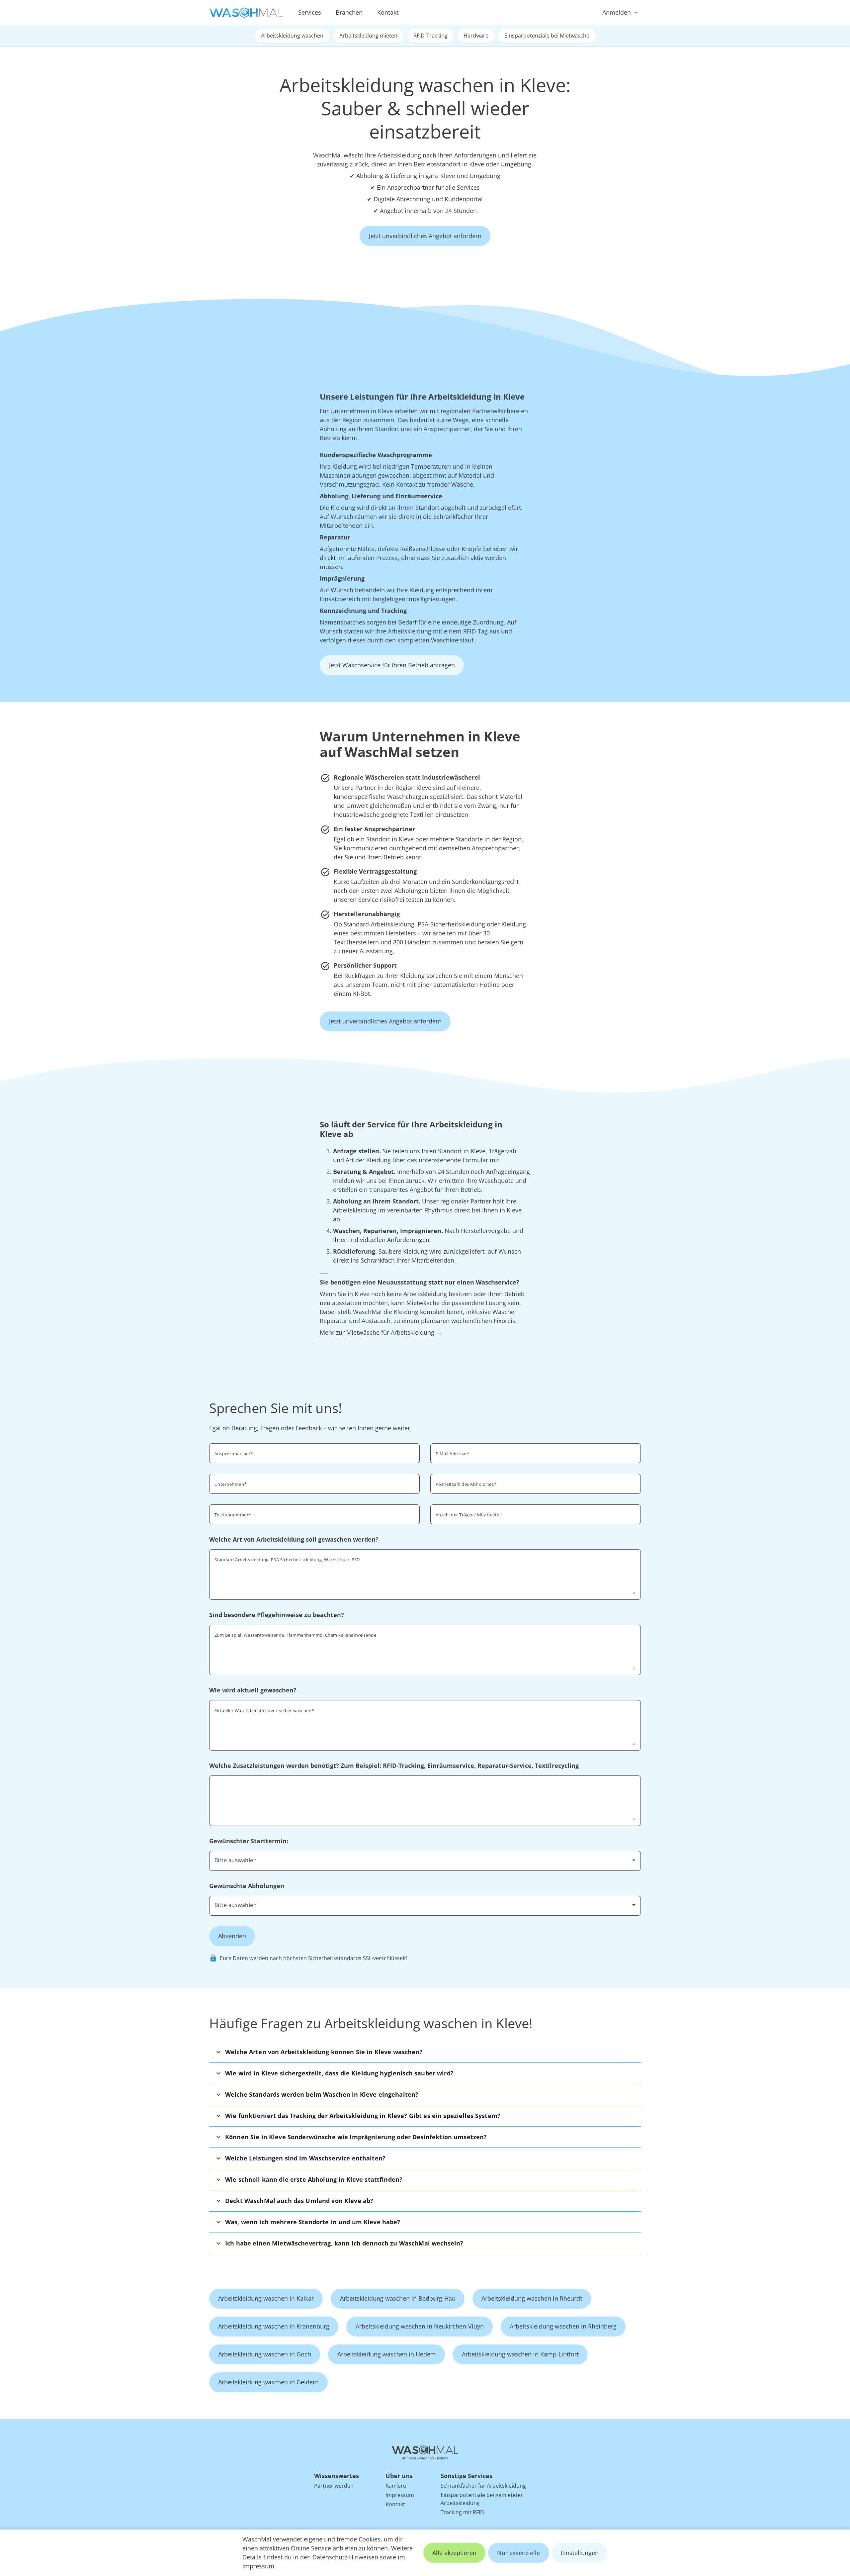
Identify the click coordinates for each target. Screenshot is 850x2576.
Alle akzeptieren (454, 2553)
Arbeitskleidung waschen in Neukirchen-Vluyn (420, 2326)
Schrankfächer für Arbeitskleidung (483, 2486)
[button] (425, 2052)
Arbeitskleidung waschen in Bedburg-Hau (398, 2298)
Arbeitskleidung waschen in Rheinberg (563, 2326)
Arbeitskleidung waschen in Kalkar (266, 2298)
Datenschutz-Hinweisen (345, 2557)
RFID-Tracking (430, 36)
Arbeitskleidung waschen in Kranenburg (274, 2326)
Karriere (396, 2486)
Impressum (258, 2566)
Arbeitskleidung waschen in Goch (265, 2354)
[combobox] (536, 1483)
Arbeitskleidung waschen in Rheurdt (532, 2298)
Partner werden (334, 2486)
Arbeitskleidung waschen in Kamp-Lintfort (520, 2354)
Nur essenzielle (518, 2553)
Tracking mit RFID (462, 2512)
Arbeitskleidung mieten (368, 36)
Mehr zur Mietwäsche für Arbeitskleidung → (381, 1332)
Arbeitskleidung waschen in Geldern (268, 2382)
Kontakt (388, 12)
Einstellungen (580, 2553)
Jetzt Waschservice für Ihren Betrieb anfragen (392, 665)
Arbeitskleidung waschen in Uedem (387, 2354)
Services (310, 12)
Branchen (349, 12)
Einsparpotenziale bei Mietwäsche (547, 36)
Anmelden (617, 12)
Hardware (476, 36)
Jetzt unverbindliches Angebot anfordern (425, 236)
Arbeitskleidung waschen (292, 36)
